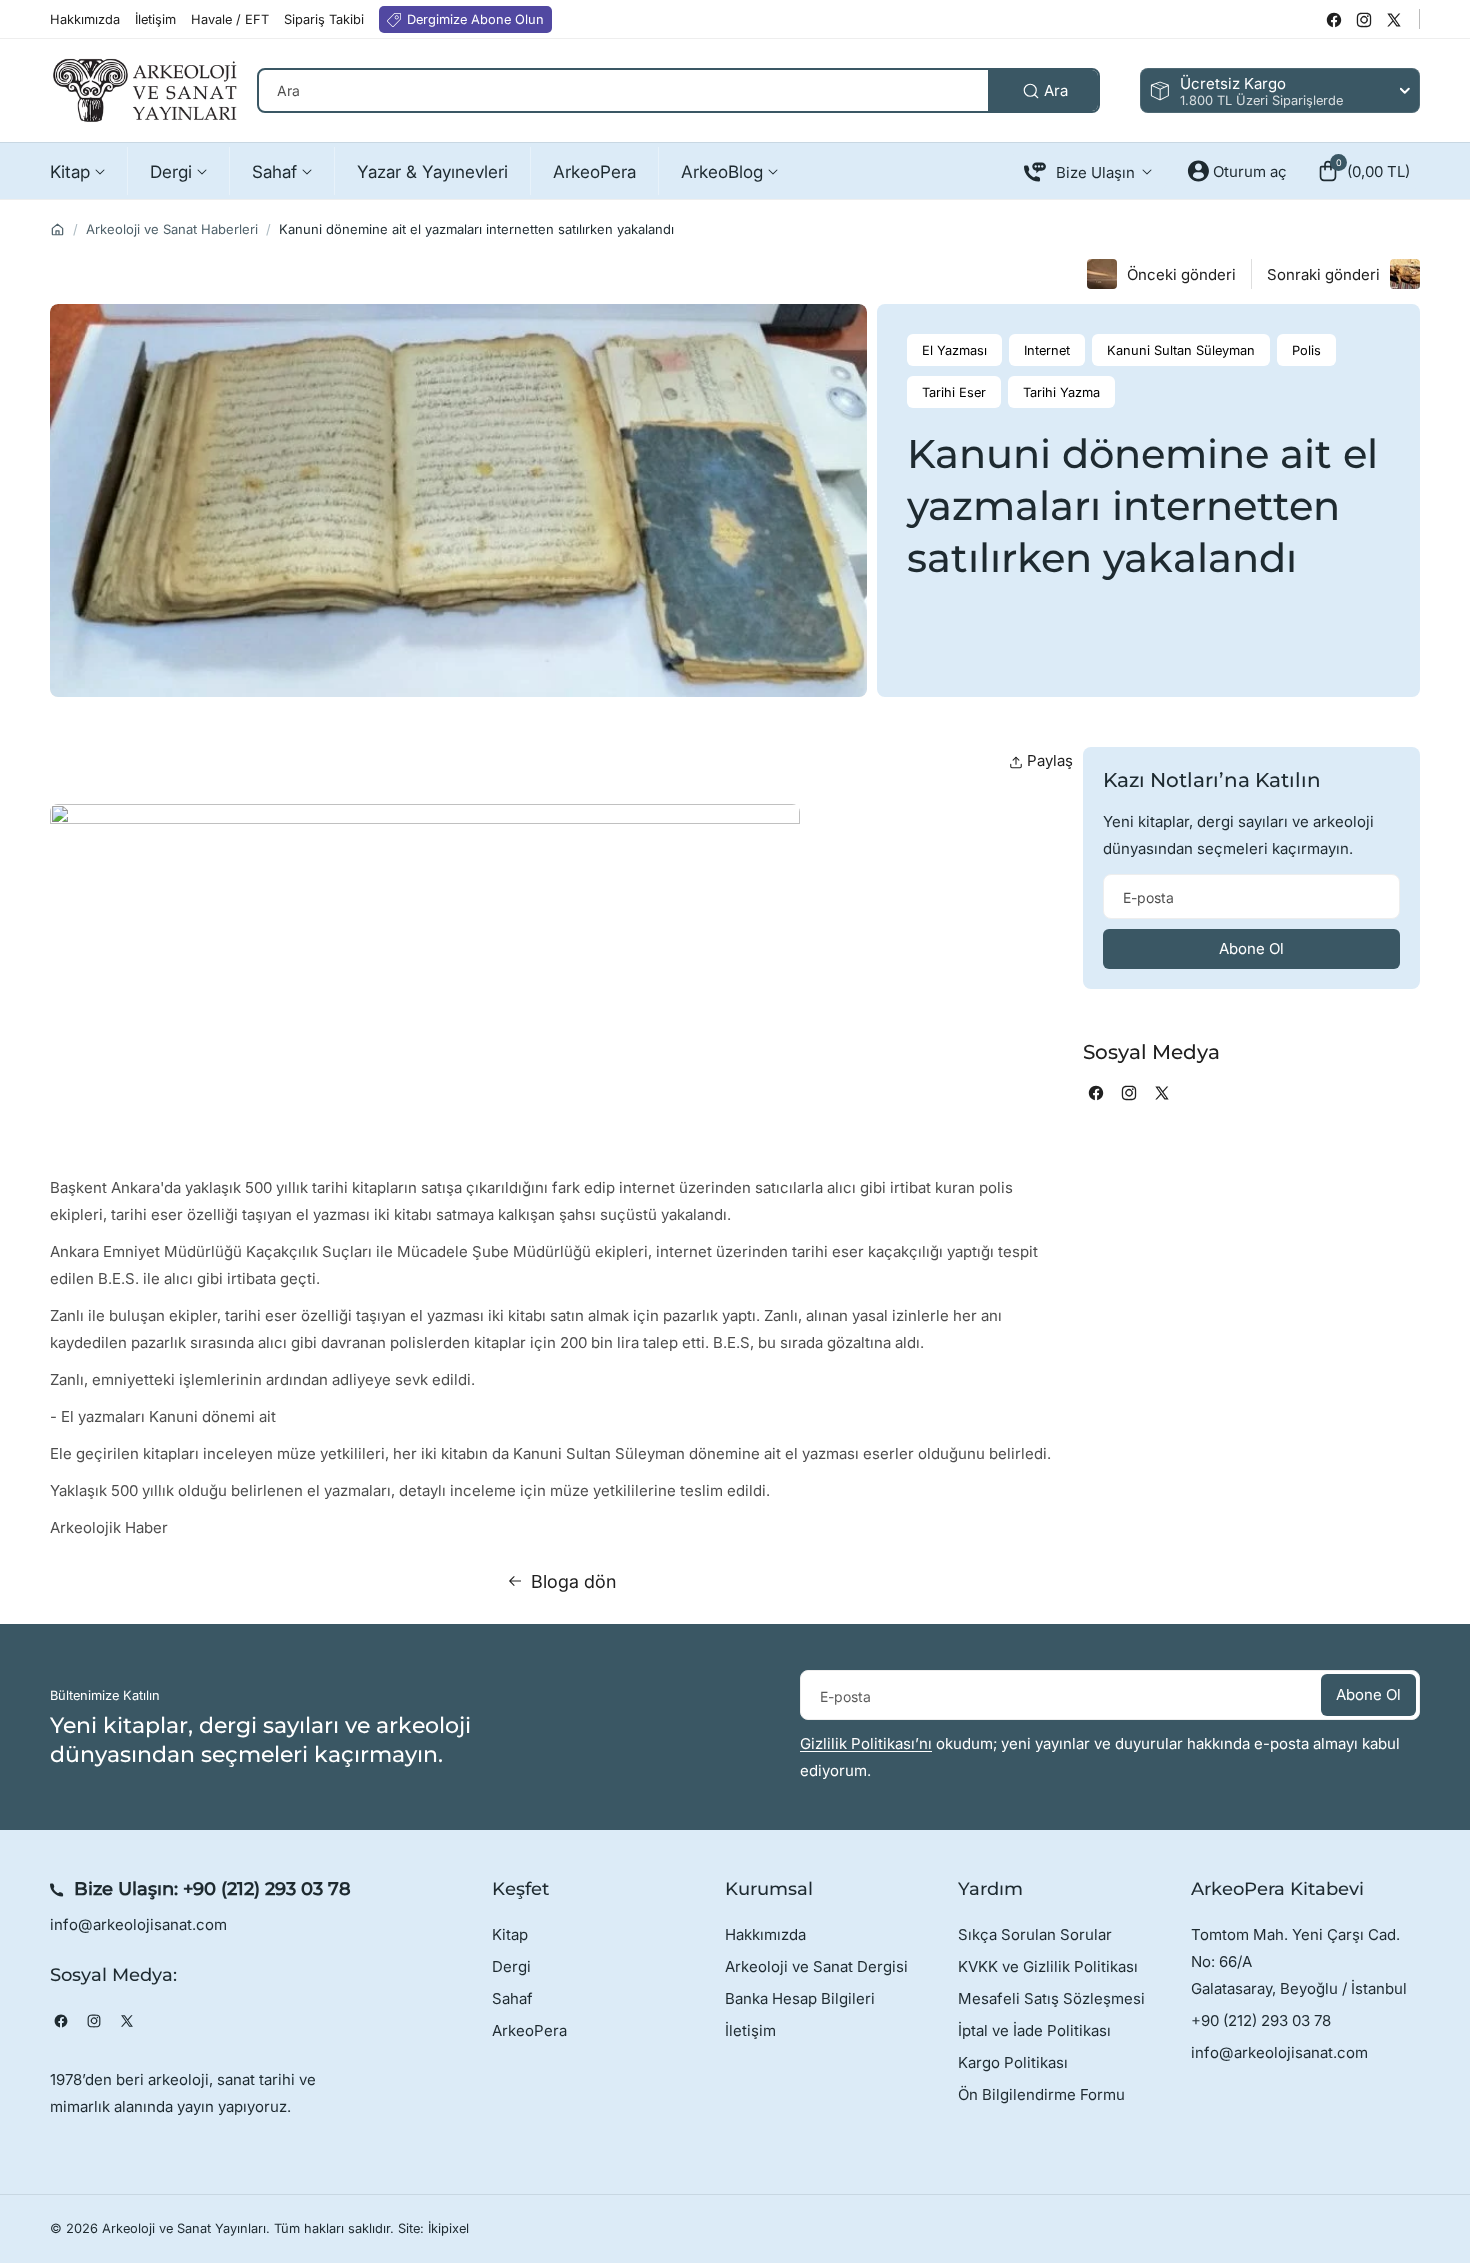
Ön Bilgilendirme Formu (1041, 2094)
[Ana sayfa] (57, 229)
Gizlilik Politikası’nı (866, 1743)
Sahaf (512, 1998)
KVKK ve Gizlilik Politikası (1048, 1966)
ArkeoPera (529, 2030)
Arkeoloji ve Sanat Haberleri (172, 229)
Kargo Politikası (1013, 2062)
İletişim (750, 2030)
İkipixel (448, 2228)
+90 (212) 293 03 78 (267, 1889)
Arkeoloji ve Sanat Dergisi (816, 1966)
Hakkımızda (765, 1934)
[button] (1363, 171)
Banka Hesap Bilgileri (800, 1998)
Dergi (511, 1966)
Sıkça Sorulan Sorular (1035, 1934)
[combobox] (678, 90)
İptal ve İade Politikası (1034, 2030)
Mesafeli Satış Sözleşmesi (1051, 1998)
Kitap (510, 1934)
